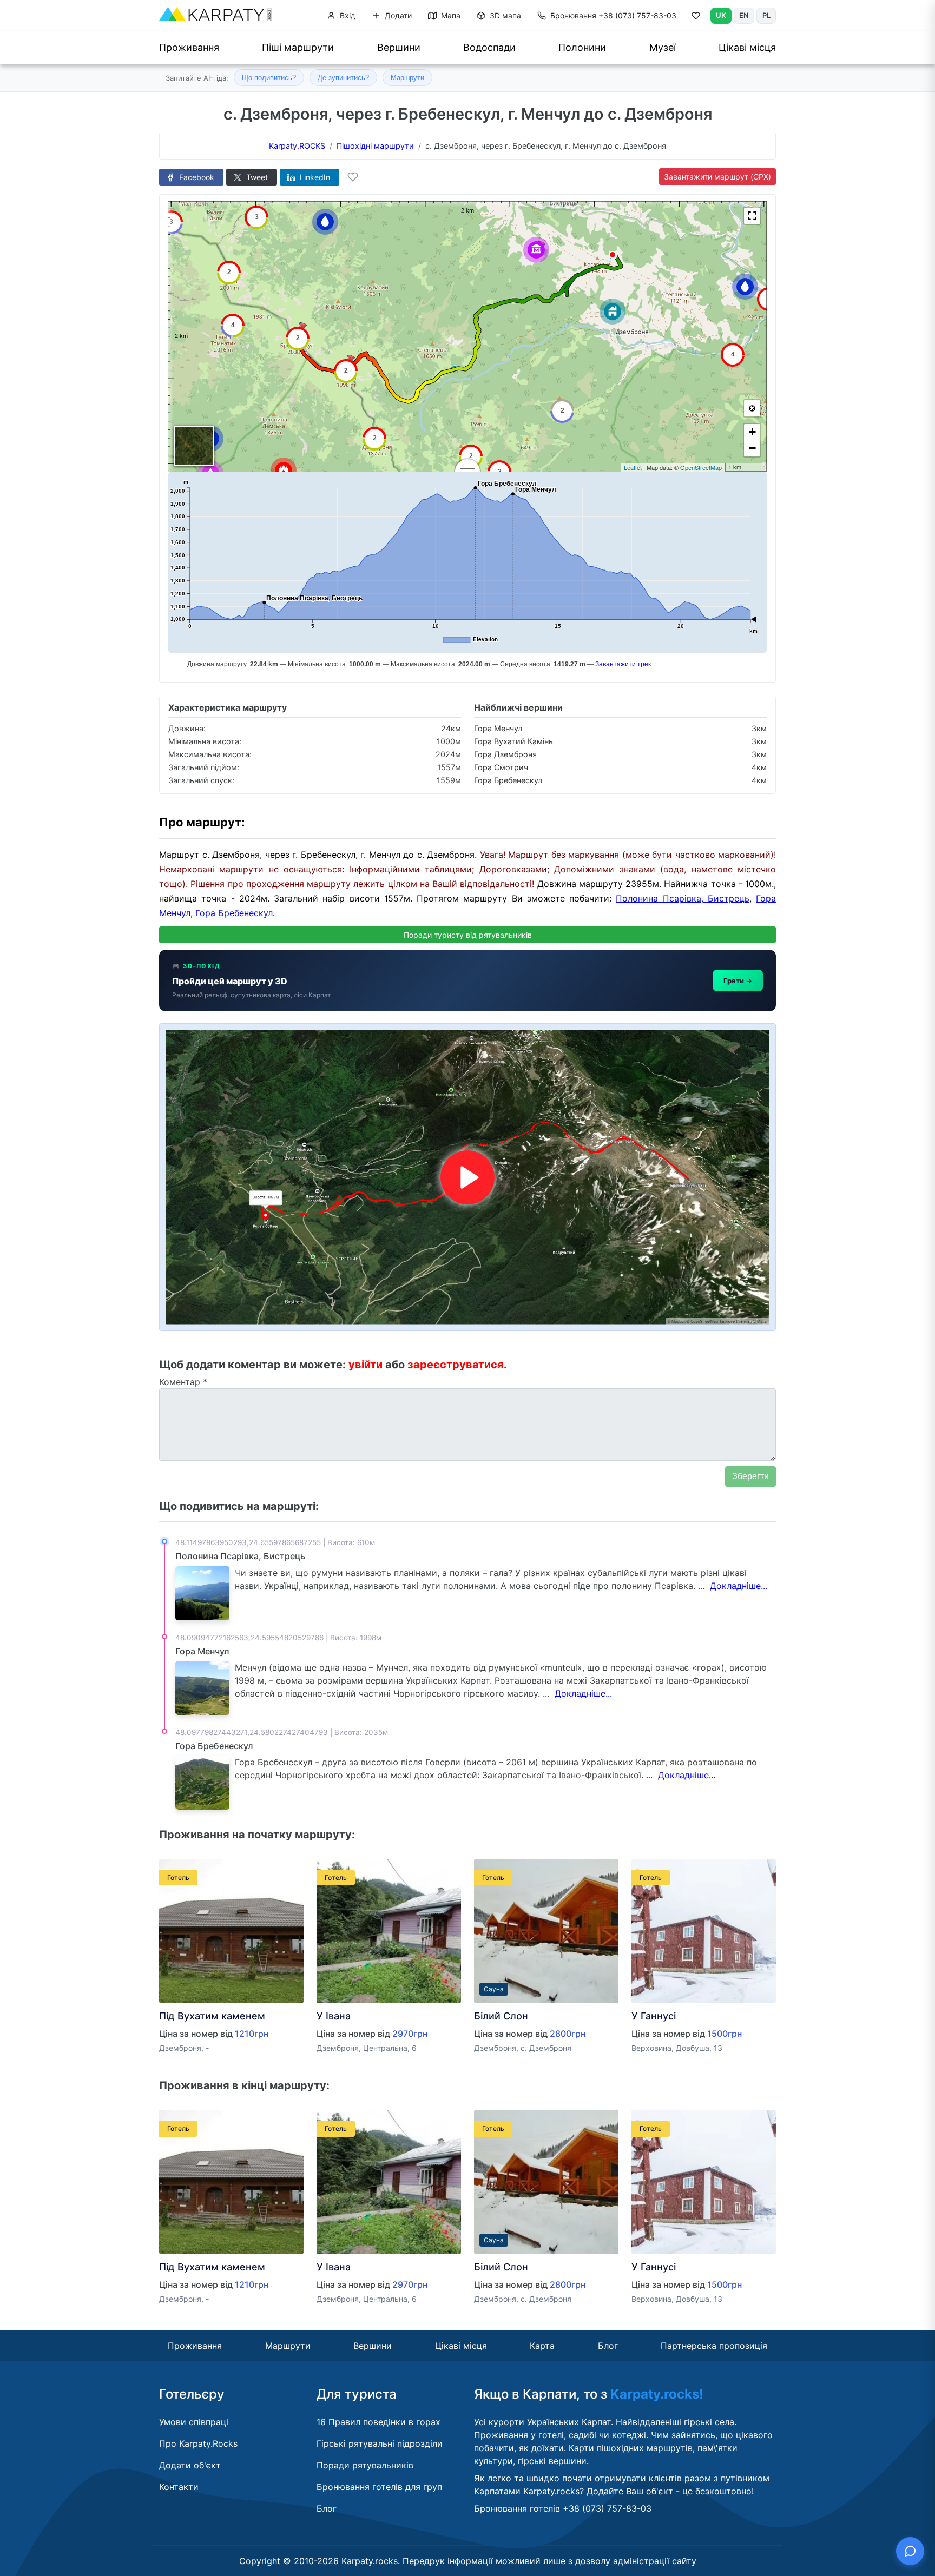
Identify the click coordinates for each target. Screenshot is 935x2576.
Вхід (347, 15)
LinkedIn (314, 177)
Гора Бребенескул (508, 780)
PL (766, 15)
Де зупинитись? (343, 78)
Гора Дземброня (505, 754)
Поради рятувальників (365, 2465)
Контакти (179, 2487)
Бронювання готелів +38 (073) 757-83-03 (563, 2508)
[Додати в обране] (353, 177)
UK (721, 15)
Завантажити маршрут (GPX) (717, 177)
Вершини (399, 47)
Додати (397, 15)
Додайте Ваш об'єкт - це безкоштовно (669, 2491)
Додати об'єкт (190, 2465)
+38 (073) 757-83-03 (613, 15)
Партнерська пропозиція (714, 2346)
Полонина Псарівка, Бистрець (683, 898)
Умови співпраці (194, 2422)
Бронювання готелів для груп (379, 2487)
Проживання (189, 47)
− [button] (752, 448)
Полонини (582, 47)
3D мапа (504, 15)
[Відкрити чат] (910, 2551)
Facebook (196, 177)
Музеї (663, 47)
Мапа (450, 15)
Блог (608, 2346)
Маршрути (407, 78)
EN (744, 15)
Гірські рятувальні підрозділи (380, 2443)
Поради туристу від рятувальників (468, 935)
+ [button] (752, 432)
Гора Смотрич (501, 767)
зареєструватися (456, 1365)
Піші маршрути (298, 47)
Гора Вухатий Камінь (513, 741)
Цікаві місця (747, 47)
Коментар (183, 1382)
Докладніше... (739, 1586)
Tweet (256, 177)
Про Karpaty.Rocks (198, 2443)
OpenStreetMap (701, 467)
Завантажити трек (623, 664)
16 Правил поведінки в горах (378, 2422)
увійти (366, 1365)
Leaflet (633, 467)
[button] (752, 216)
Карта (542, 2346)
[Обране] (696, 18)
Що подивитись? (269, 78)
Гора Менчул (498, 728)
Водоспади (489, 47)
